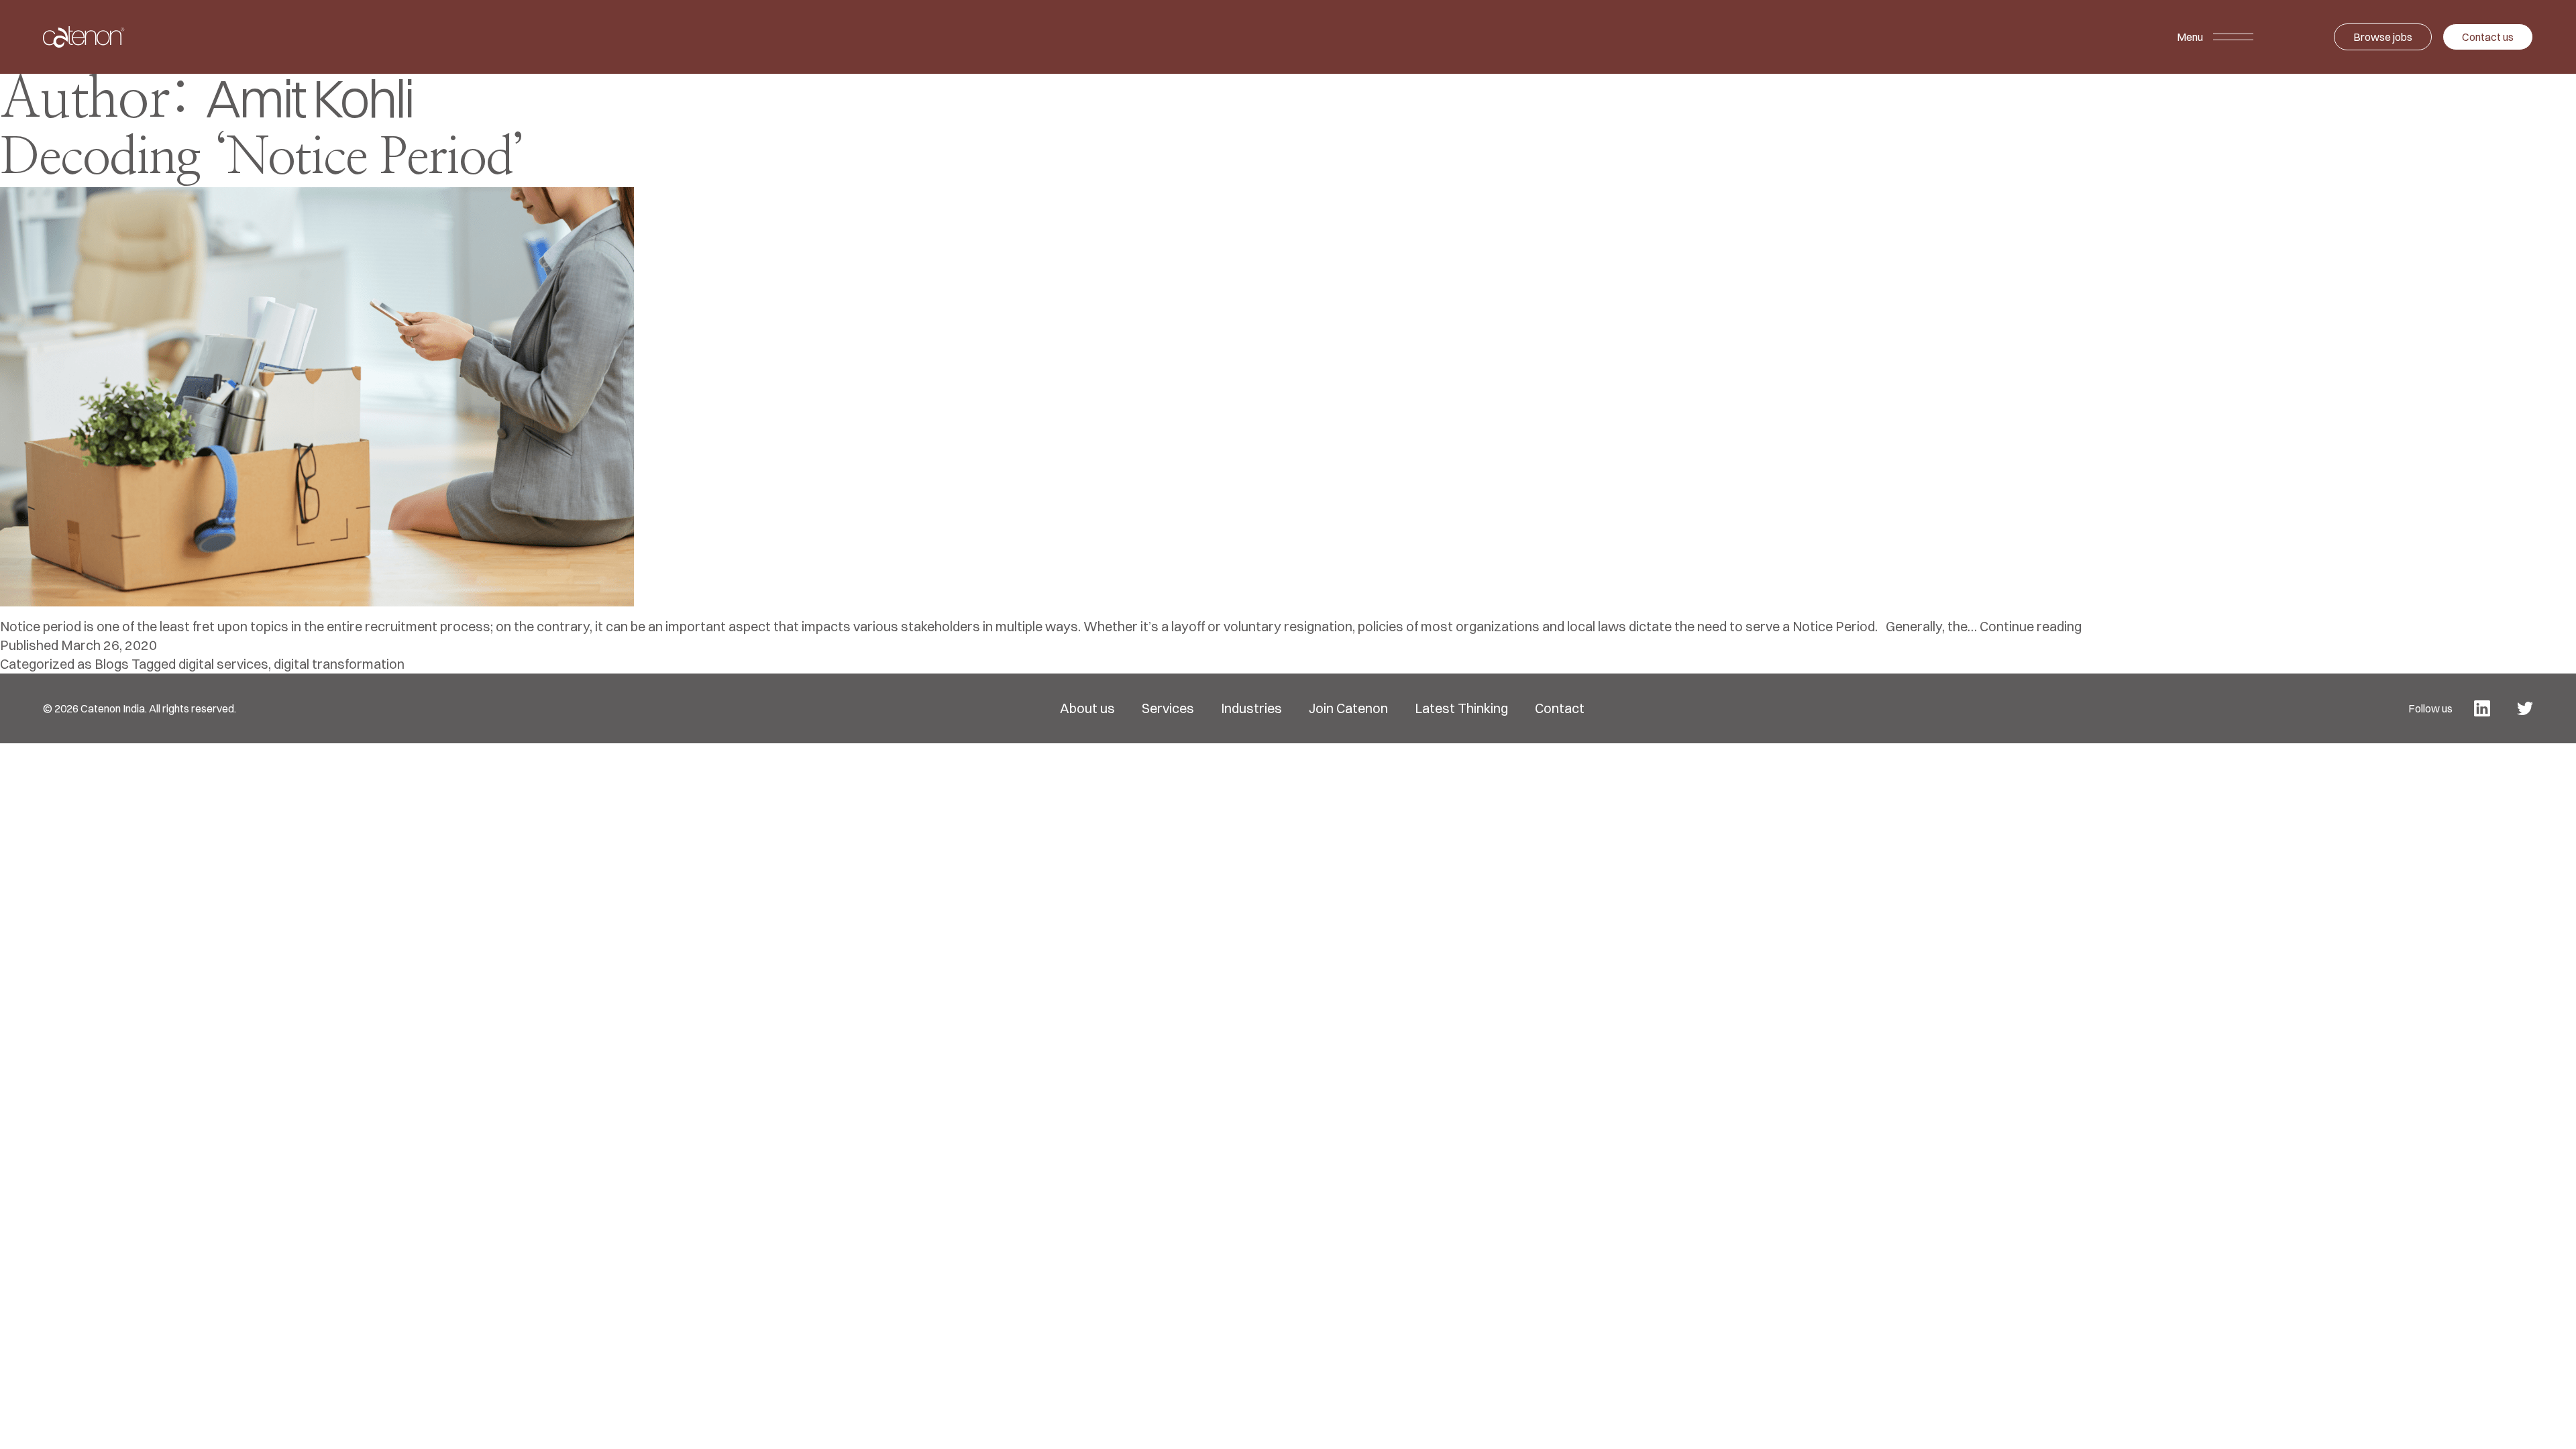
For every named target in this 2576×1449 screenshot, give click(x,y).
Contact (1560, 708)
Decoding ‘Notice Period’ (263, 158)
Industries (1251, 708)
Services (1168, 708)
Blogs (112, 664)
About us (1087, 708)
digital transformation (339, 664)
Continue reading (2031, 626)
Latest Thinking (1461, 708)
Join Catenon (1348, 708)
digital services (223, 664)
